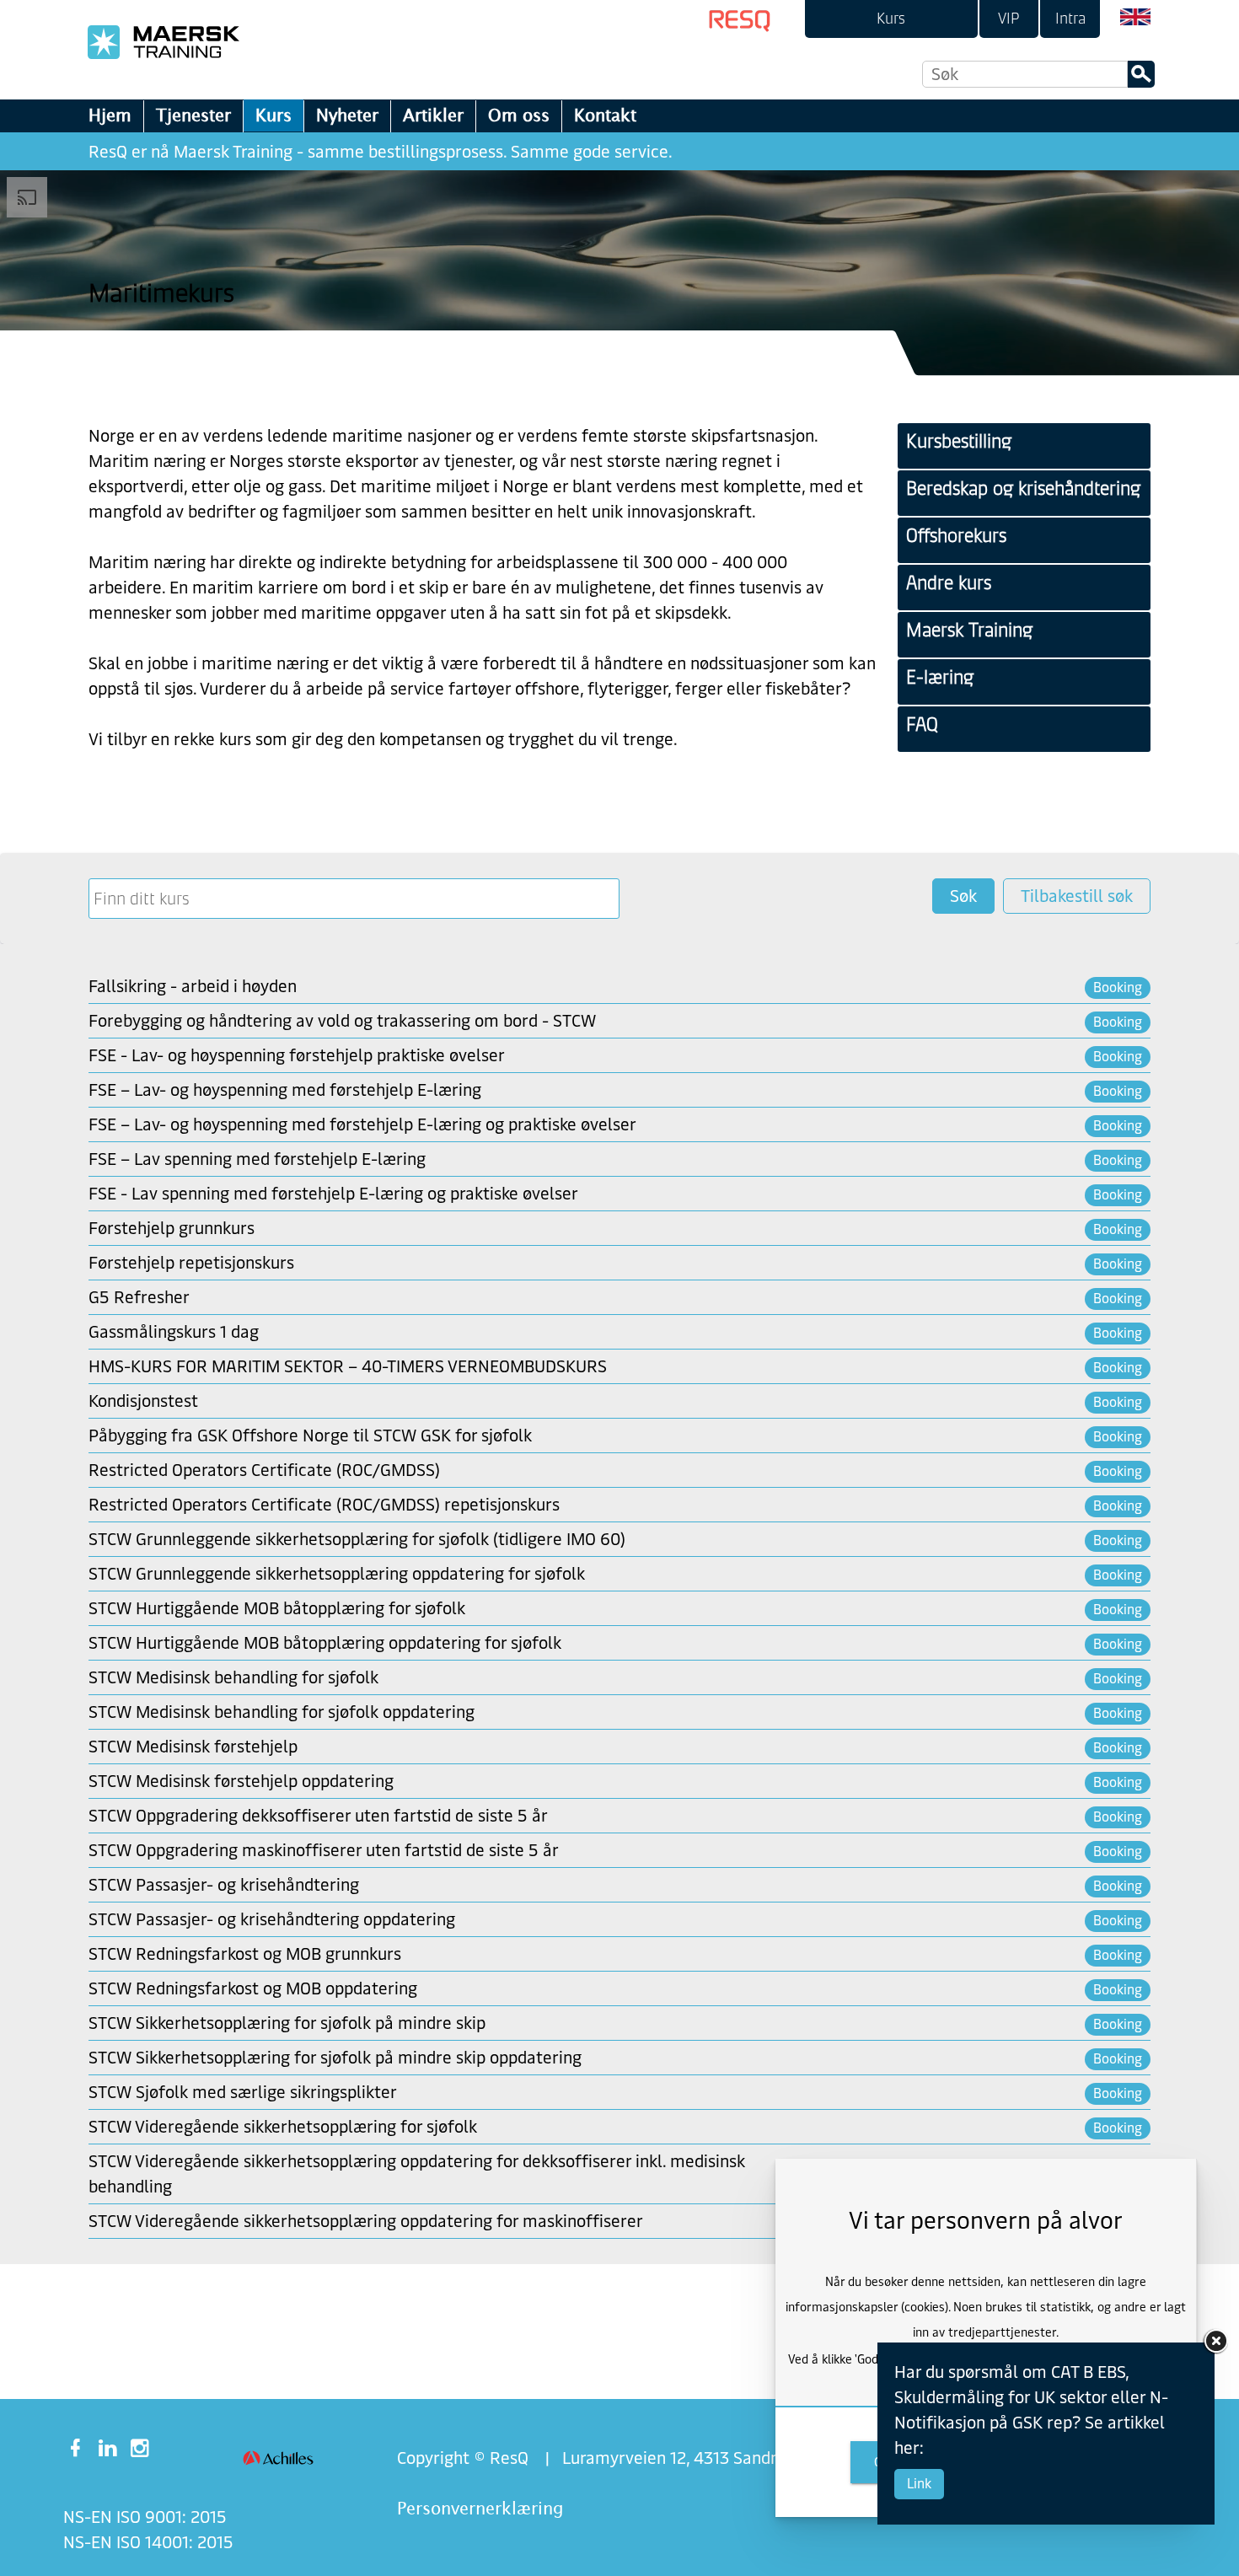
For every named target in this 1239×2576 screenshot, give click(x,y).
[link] (891, 19)
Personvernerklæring (480, 2508)
